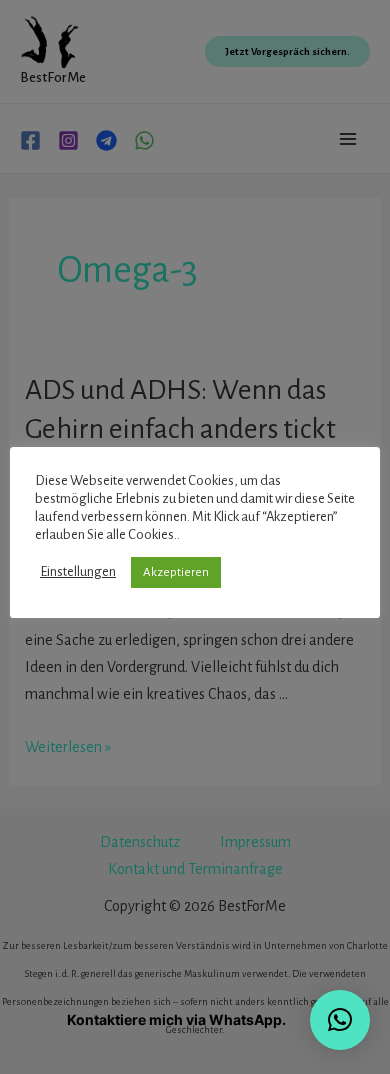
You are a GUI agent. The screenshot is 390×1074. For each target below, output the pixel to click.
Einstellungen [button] (78, 571)
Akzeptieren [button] (176, 572)
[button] (340, 1020)
